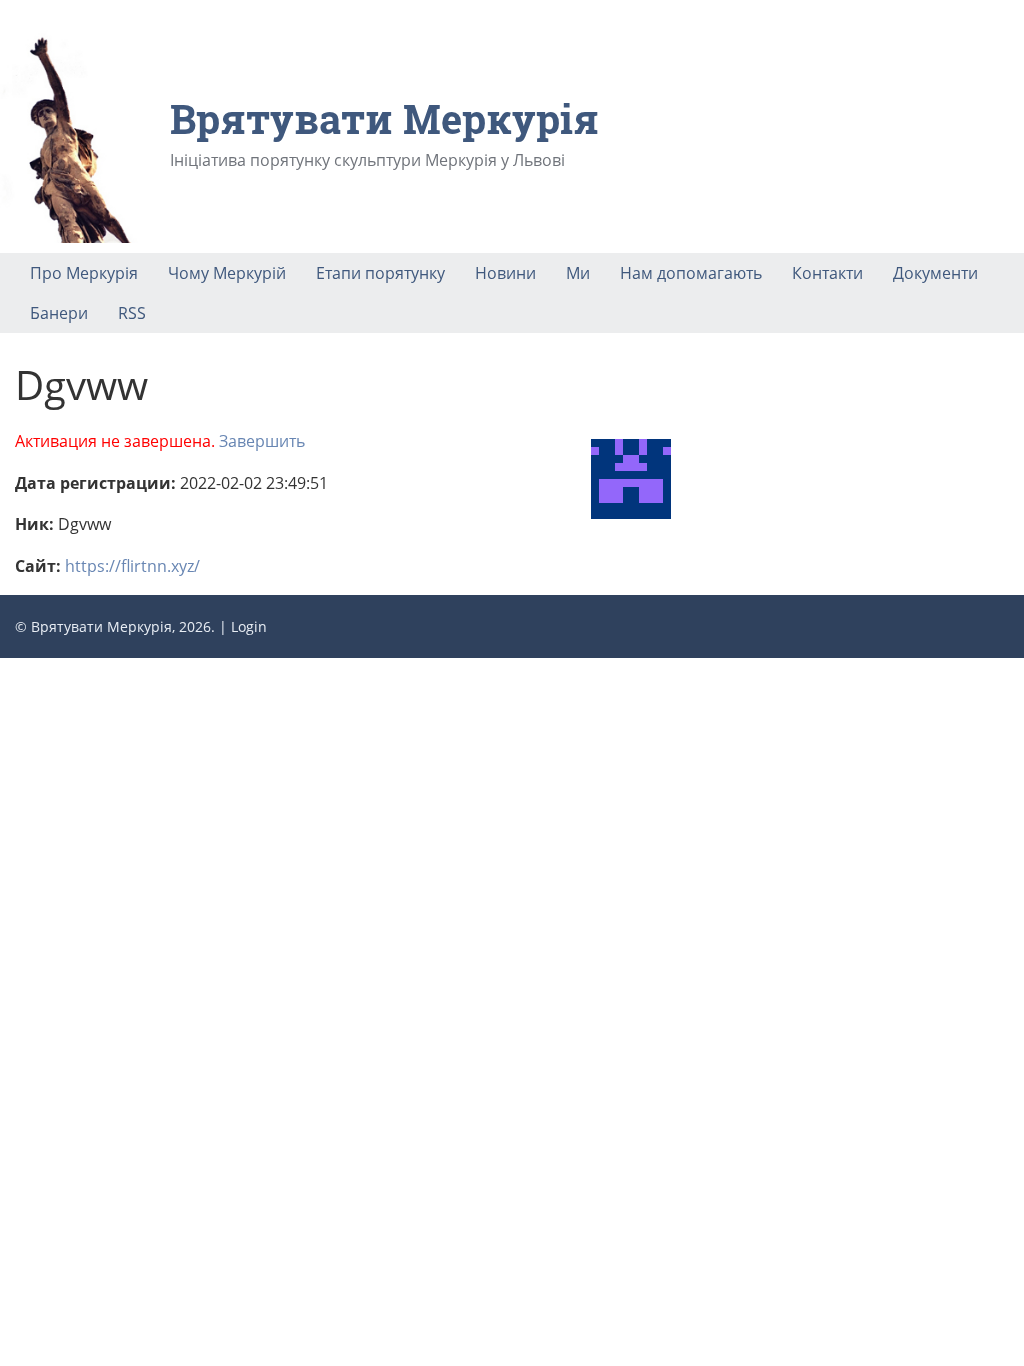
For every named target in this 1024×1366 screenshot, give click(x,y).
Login (249, 626)
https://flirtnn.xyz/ (132, 566)
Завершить (262, 441)
